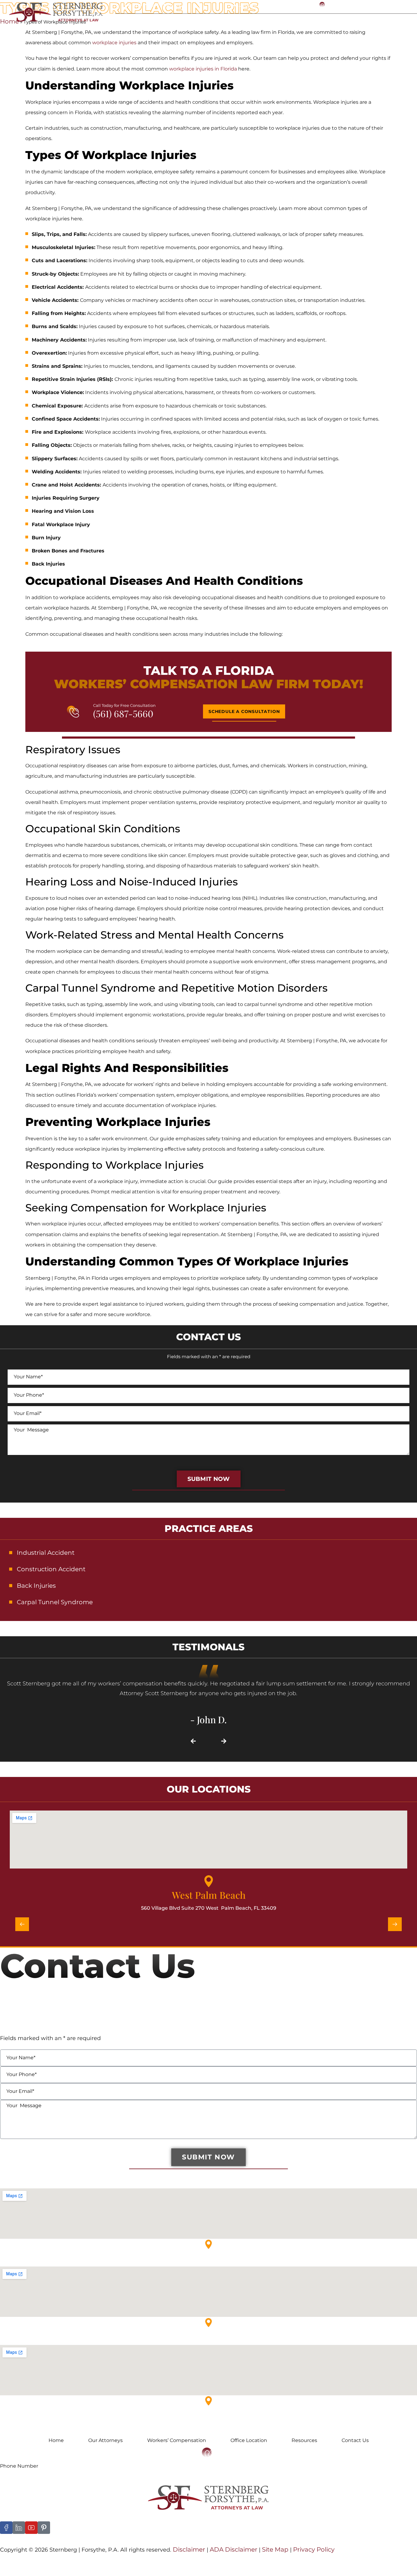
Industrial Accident (46, 1553)
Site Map (274, 2549)
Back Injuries (36, 1586)
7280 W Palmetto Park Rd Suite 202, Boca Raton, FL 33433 (72, 2340)
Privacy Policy (314, 2549)
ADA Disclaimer (234, 2549)
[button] (193, 1741)
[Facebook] (6, 2528)
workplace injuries (114, 43)
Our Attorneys (155, 19)
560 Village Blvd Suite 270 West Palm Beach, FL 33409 (209, 1908)
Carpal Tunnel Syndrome (55, 1602)
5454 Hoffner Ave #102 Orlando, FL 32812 (50, 2418)
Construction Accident (51, 1569)
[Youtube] (31, 2528)
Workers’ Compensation (177, 2440)
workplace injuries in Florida (203, 69)
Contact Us (377, 19)
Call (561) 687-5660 (361, 5)
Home (122, 19)
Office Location (286, 19)
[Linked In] (19, 2528)
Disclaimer (189, 2549)
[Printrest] (44, 2528)
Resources (334, 19)
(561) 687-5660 (123, 714)
